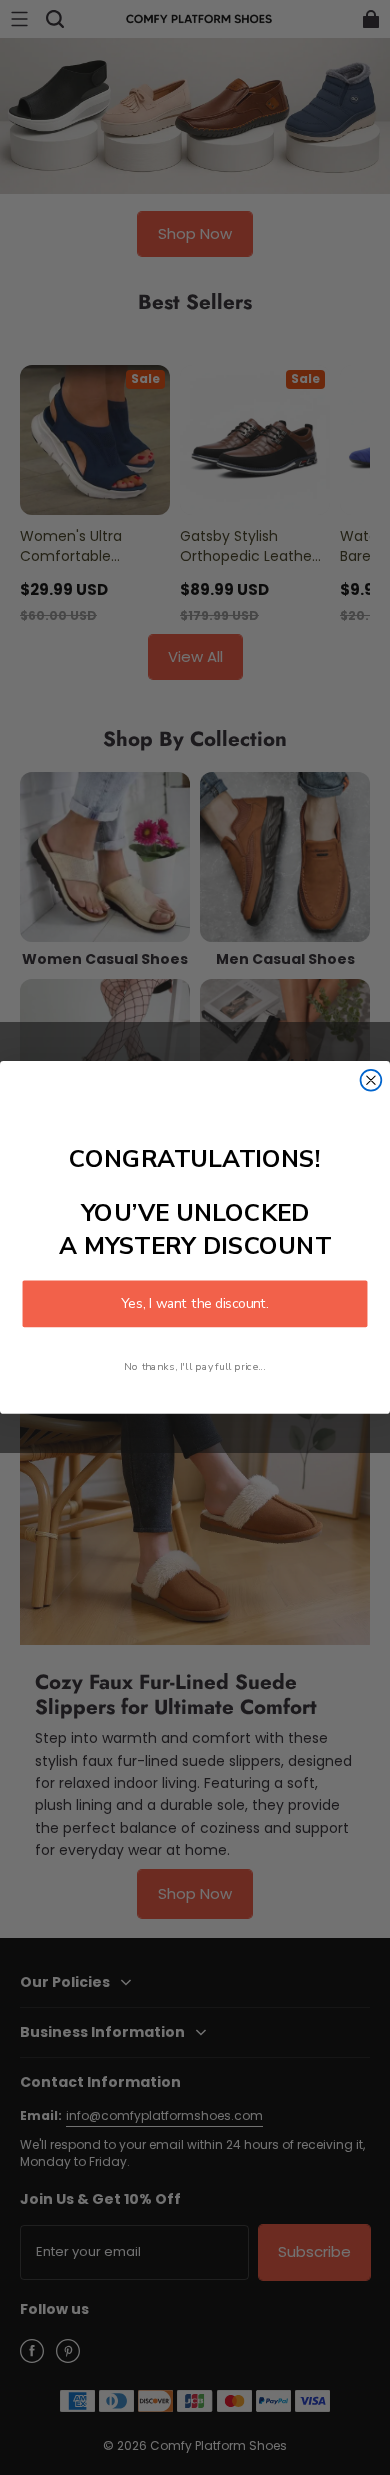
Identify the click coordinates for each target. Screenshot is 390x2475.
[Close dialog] (371, 1080)
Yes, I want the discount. (194, 1303)
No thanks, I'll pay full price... (194, 1366)
